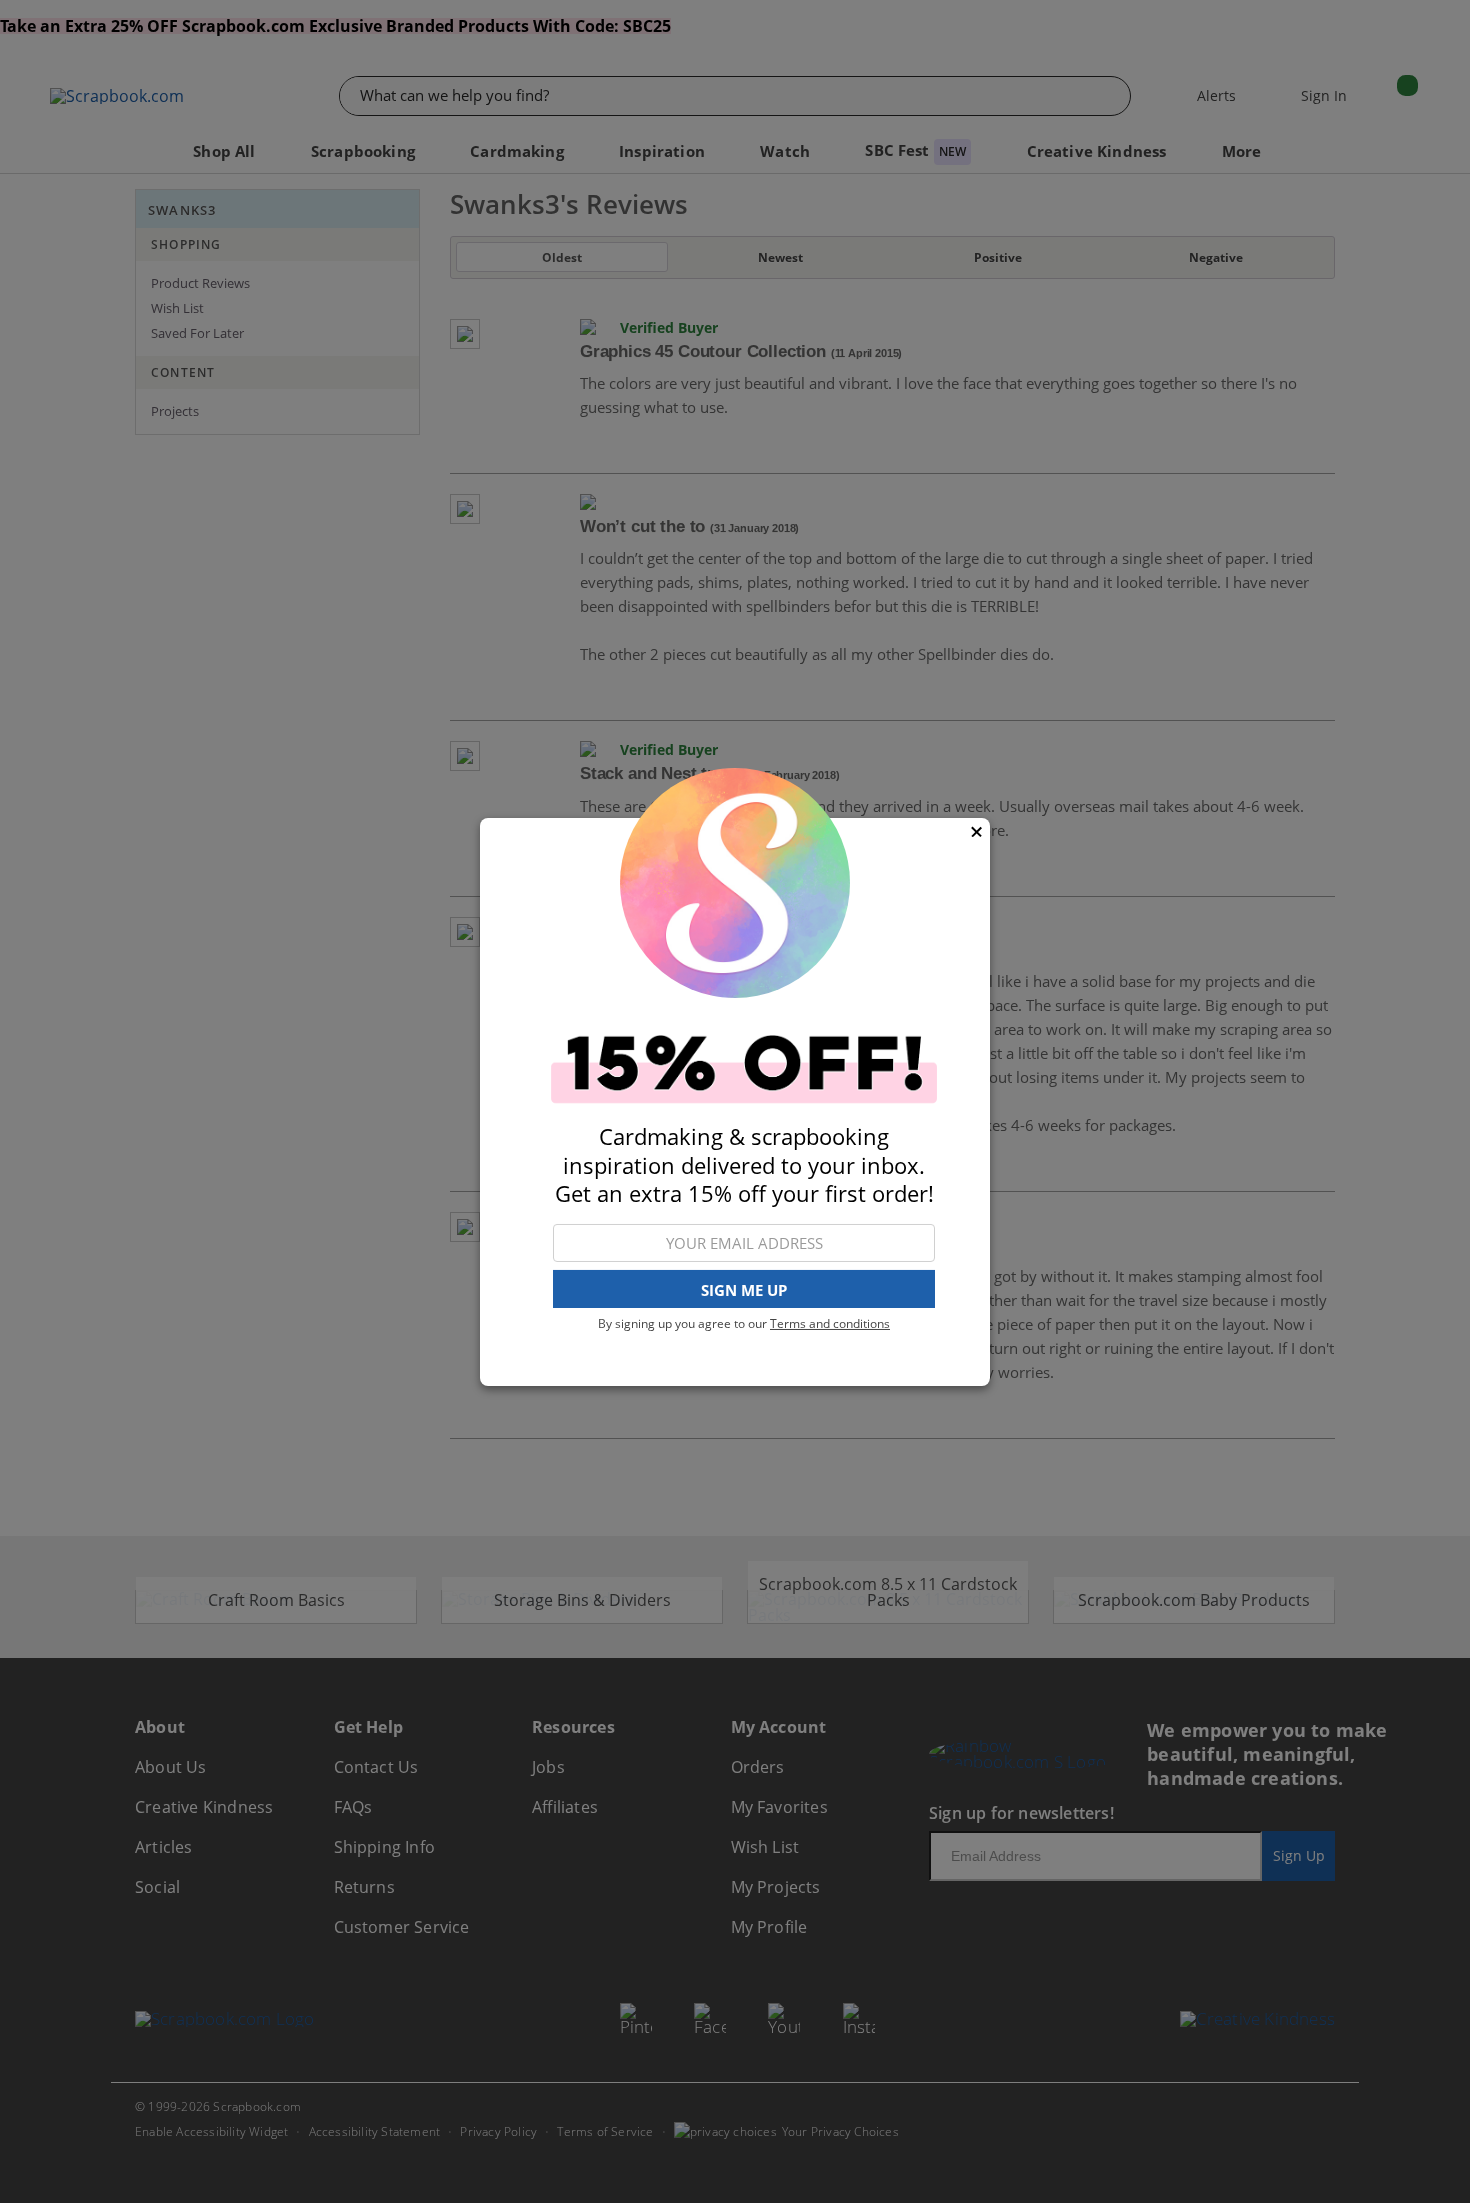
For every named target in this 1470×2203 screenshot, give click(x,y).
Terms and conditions (830, 1323)
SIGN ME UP (744, 1289)
